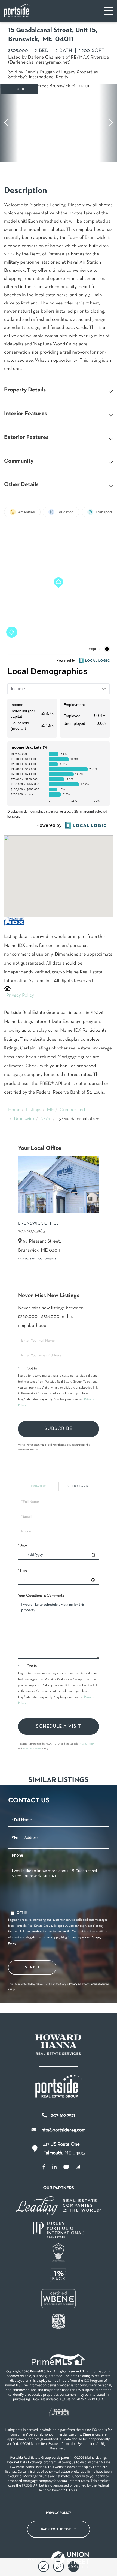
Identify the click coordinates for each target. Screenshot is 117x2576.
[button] (9, 123)
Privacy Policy (20, 995)
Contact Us (27, 1259)
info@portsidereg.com (63, 2130)
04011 (46, 1119)
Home (14, 1110)
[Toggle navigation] (108, 11)
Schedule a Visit (79, 1486)
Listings (34, 1110)
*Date (22, 1546)
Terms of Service (32, 1749)
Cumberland (72, 1110)
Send (30, 1967)
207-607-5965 (31, 1231)
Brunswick (24, 1119)
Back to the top (56, 2529)
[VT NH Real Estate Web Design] (70, 2560)
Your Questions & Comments (41, 1596)
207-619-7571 (63, 2116)
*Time (23, 1571)
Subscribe (59, 1429)
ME (51, 1110)
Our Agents (47, 1259)
